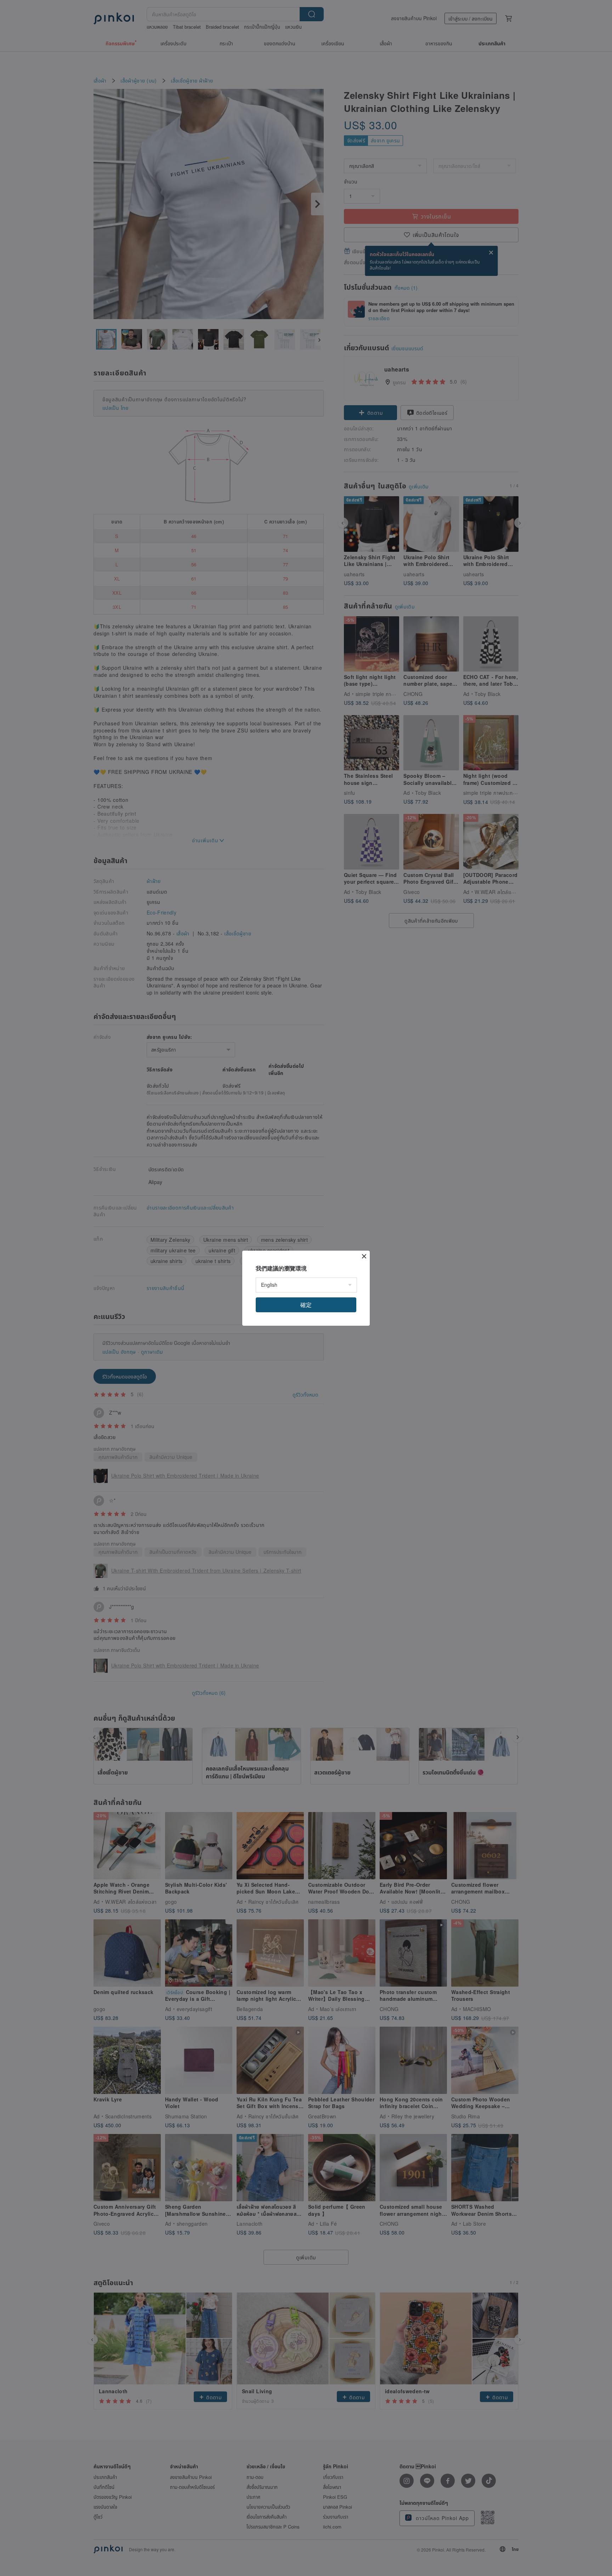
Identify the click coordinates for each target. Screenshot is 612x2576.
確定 (306, 1305)
